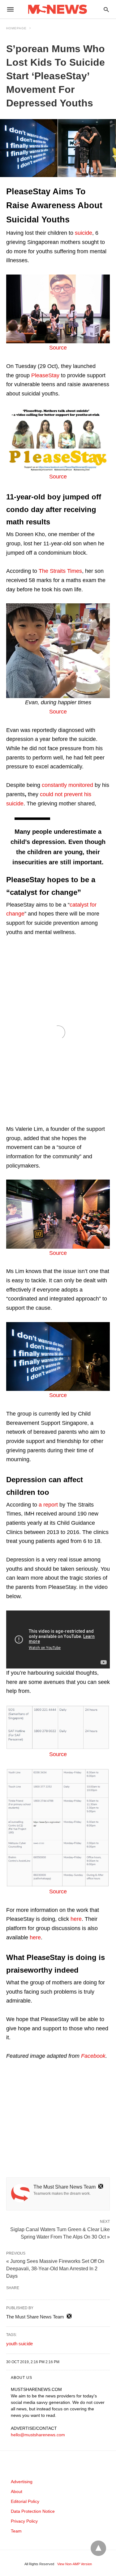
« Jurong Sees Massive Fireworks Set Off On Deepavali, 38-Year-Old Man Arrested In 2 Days (55, 2269)
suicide (84, 233)
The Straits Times (60, 571)
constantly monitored (67, 785)
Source (58, 348)
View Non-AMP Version (75, 2564)
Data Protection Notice (33, 2511)
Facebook (93, 2056)
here (76, 1919)
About (17, 2491)
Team (16, 2531)
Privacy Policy (24, 2521)
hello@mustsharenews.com (38, 2435)
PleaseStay (45, 375)
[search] (106, 9)
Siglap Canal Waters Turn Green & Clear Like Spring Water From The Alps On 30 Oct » (60, 2233)
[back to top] (98, 2548)
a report (48, 1505)
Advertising (22, 2482)
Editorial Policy (25, 2501)
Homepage (16, 28)
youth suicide (19, 2344)
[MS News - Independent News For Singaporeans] (58, 9)
